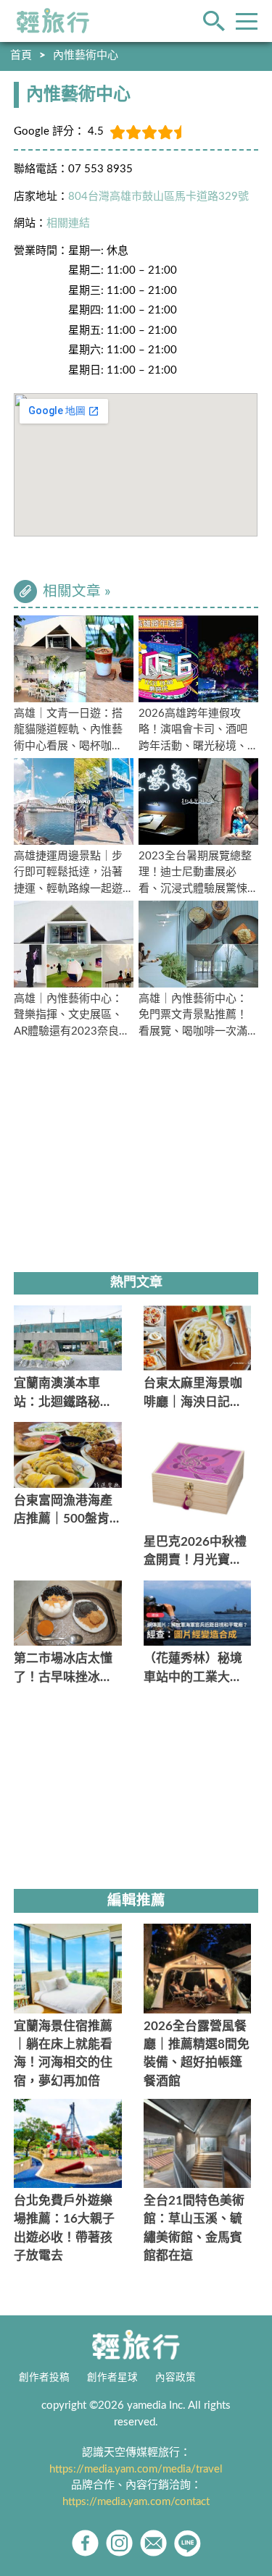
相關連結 (68, 223)
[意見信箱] (153, 2543)
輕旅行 (53, 21)
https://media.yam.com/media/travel (136, 2469)
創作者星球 (112, 2378)
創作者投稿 (44, 2378)
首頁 (21, 55)
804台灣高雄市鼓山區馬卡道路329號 (158, 197)
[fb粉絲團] (85, 2543)
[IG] (119, 2543)
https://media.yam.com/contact (136, 2502)
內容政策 (176, 2378)
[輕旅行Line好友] (187, 2543)
